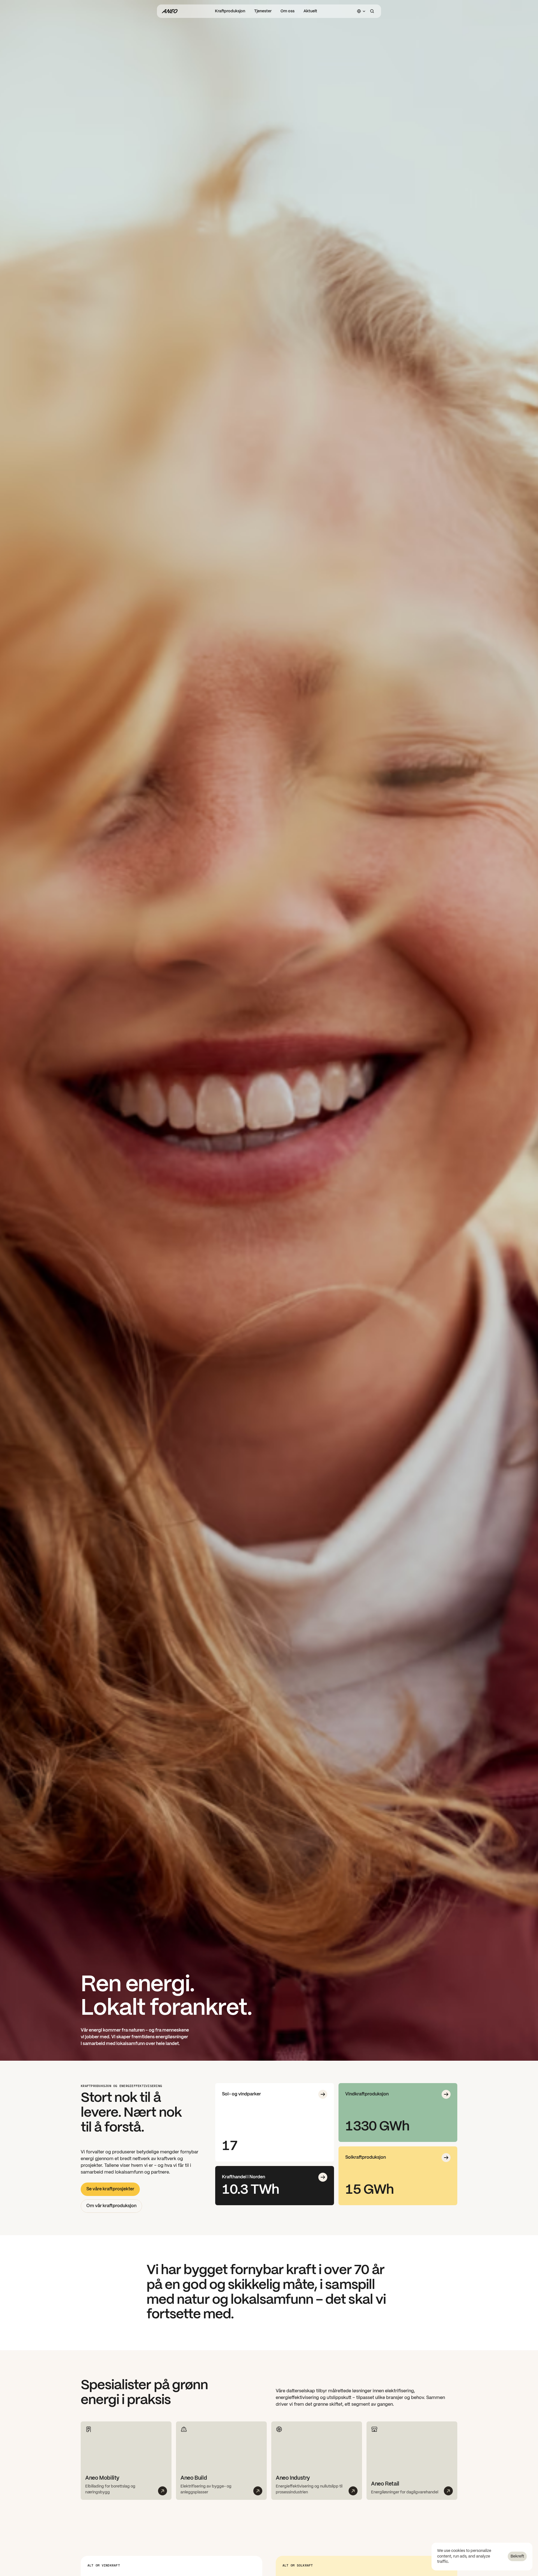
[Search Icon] (372, 11)
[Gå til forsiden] (170, 11)
